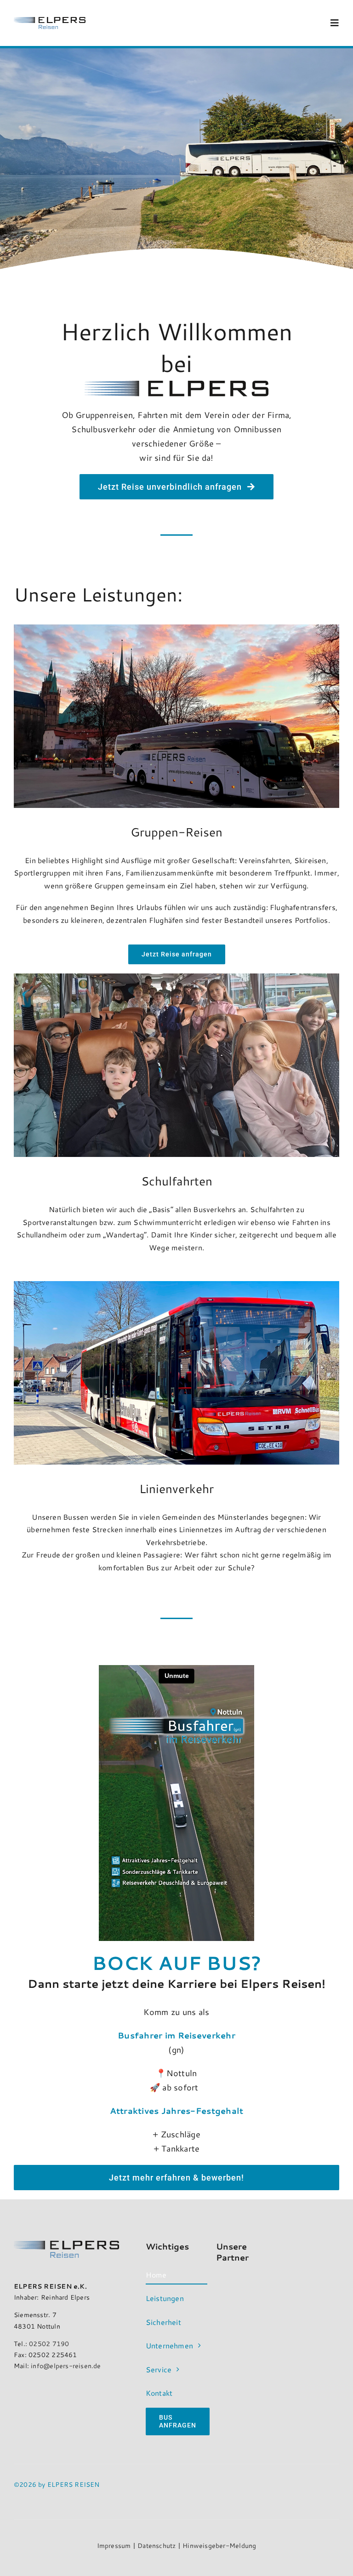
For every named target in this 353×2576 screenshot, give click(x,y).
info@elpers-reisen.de (66, 2366)
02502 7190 (49, 2344)
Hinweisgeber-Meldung (219, 2546)
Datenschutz (157, 2546)
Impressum (114, 2546)
